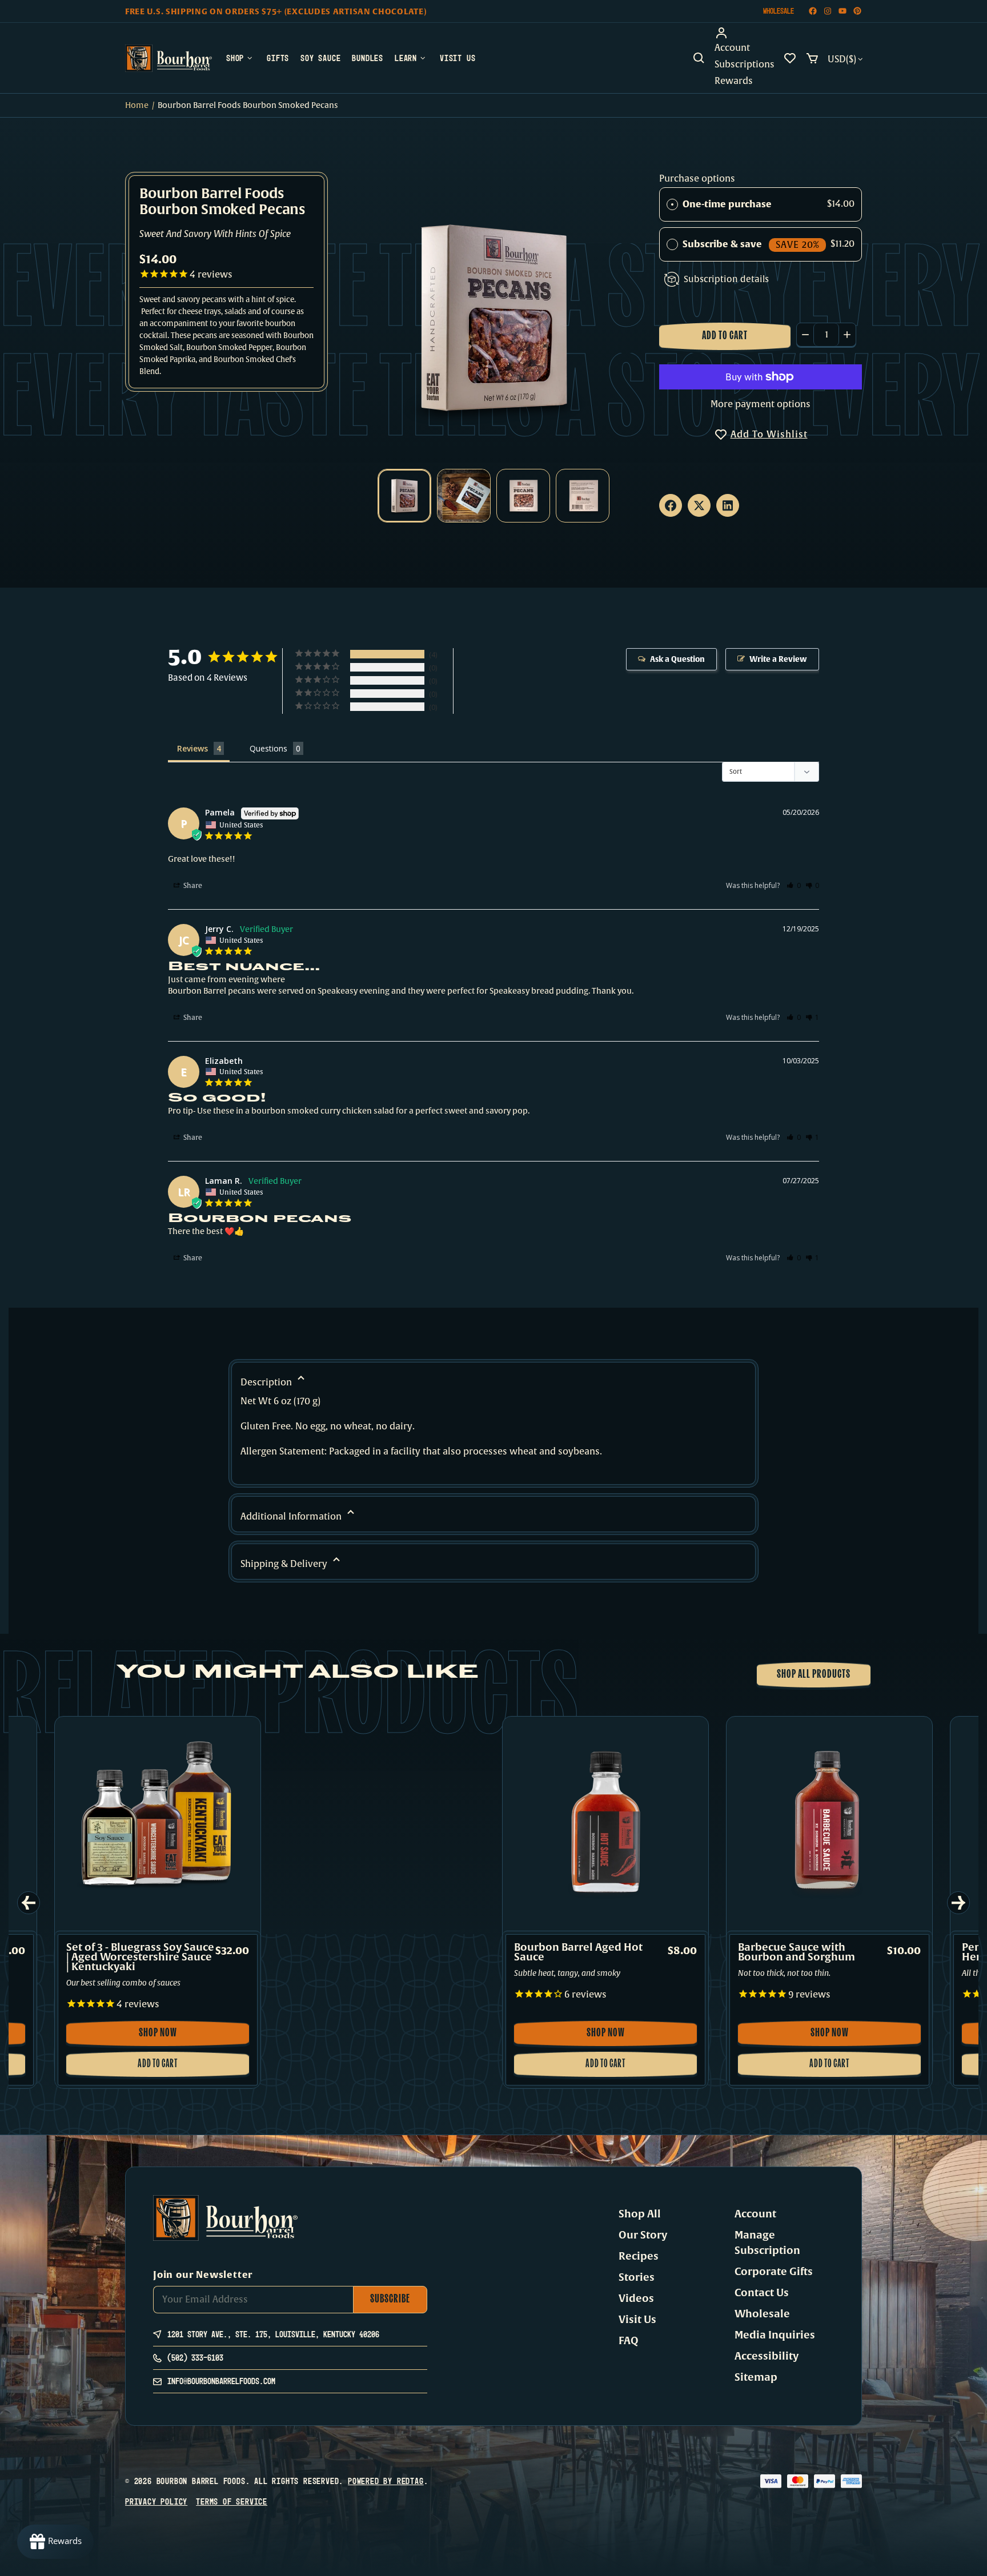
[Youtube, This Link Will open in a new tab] (842, 11)
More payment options (761, 404)
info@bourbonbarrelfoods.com (221, 2381)
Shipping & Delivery (285, 1564)
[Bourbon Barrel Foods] (168, 58)
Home (137, 105)
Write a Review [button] (778, 659)
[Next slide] (958, 1903)
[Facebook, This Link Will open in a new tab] (813, 11)
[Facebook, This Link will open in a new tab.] (671, 505)
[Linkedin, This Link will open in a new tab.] (728, 505)
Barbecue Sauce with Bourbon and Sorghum (797, 1952)
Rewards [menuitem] (734, 81)
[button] (699, 58)
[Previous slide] (29, 1903)
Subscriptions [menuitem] (745, 65)
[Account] (745, 33)
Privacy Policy (156, 2501)
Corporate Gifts (774, 2272)
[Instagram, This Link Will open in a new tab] (828, 11)
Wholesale (779, 11)
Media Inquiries (775, 2335)
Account (755, 2214)
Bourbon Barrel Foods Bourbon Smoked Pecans (222, 203)
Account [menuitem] (732, 48)
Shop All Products (814, 1675)
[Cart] (812, 58)
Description (267, 1383)
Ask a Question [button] (677, 659)
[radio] (672, 204)
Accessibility (767, 2356)
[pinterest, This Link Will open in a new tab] (857, 11)
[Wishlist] (790, 58)
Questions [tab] (268, 748)
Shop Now (177, 2037)
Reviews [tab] (192, 748)
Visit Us (637, 2320)
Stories (637, 2277)
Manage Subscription (767, 2243)
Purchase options (697, 179)
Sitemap (756, 2377)
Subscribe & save (751, 244)
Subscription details (726, 279)
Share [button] (192, 886)
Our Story (643, 2235)
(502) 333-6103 (195, 2358)
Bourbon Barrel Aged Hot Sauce (578, 1952)
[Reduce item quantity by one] (805, 335)
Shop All (640, 2214)
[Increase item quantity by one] (847, 335)
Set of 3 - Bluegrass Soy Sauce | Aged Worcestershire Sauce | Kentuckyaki (140, 1957)
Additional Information (292, 1517)
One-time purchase (727, 204)
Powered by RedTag (386, 2481)
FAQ (629, 2341)
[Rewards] (55, 2542)
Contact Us (762, 2293)
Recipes (639, 2256)
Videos (636, 2298)
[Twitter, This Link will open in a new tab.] (699, 505)
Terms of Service (232, 2501)
